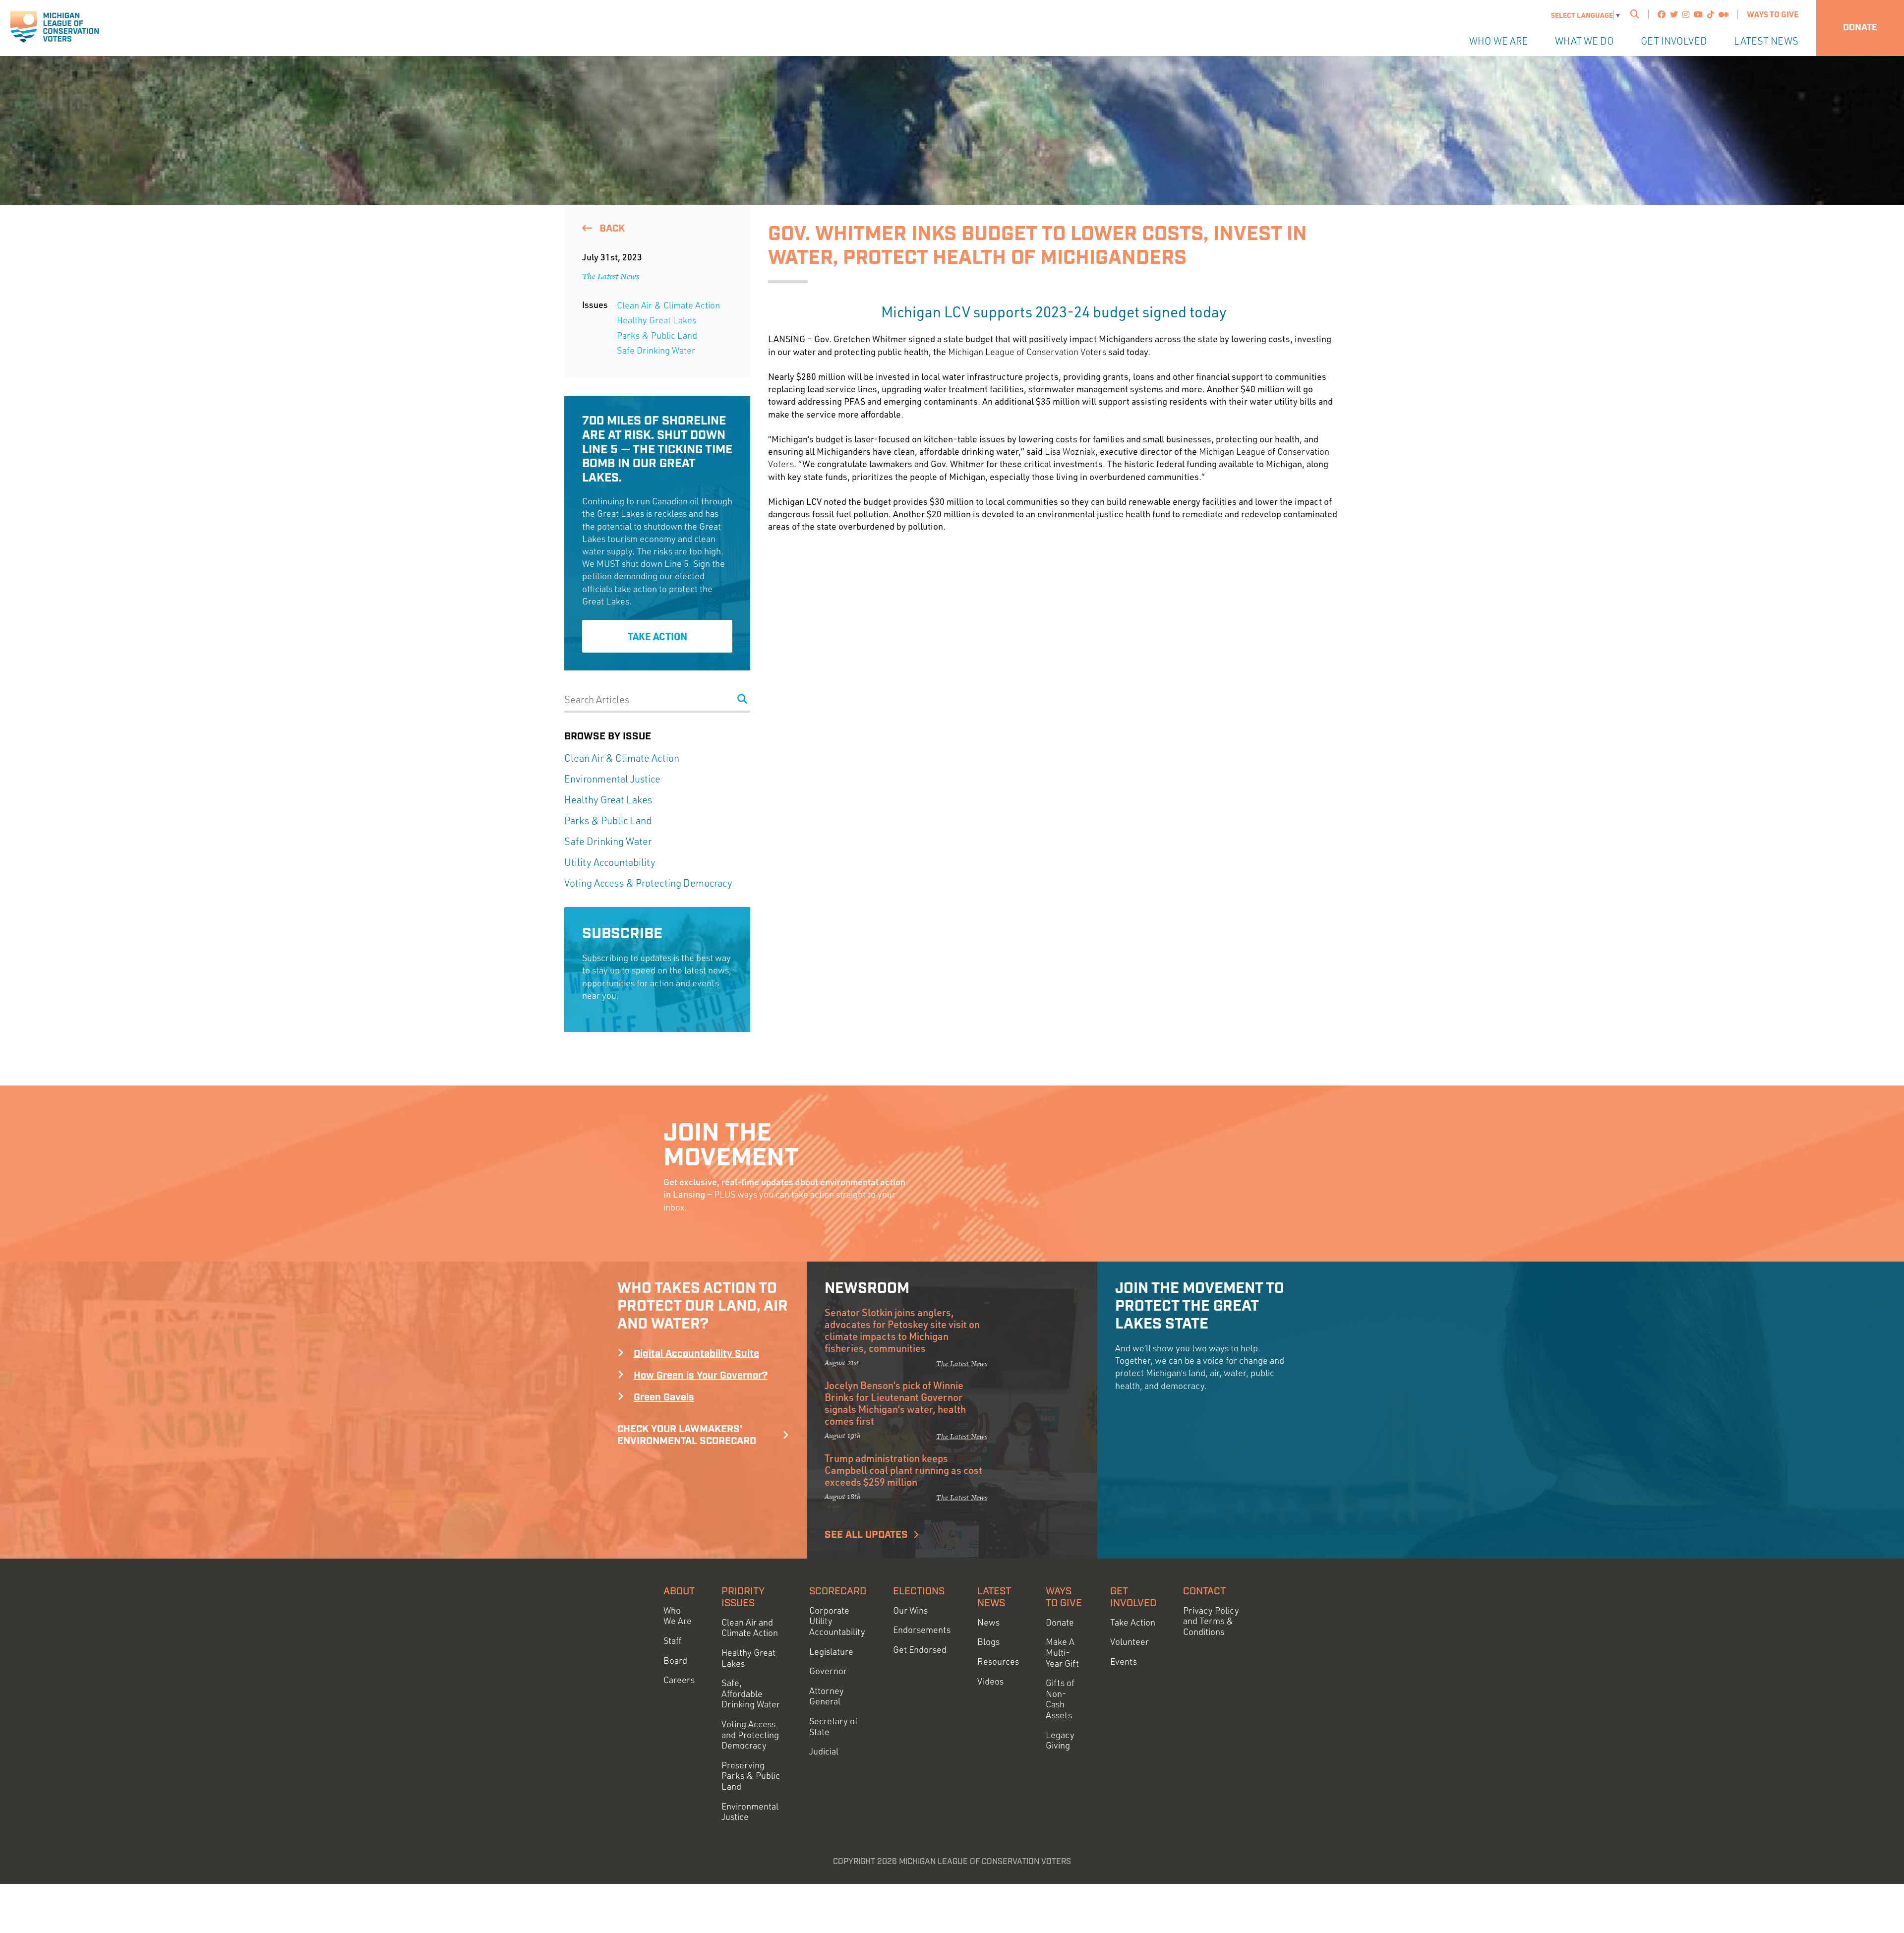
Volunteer (1130, 1642)
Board (675, 1661)
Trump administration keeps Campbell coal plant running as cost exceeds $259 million (903, 1470)
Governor (828, 1671)
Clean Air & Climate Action (668, 305)
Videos (990, 1681)
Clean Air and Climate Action (750, 1628)
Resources (998, 1661)
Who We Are (1499, 41)
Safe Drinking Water (656, 350)
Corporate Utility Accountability (837, 1621)
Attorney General (827, 1696)
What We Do (1584, 41)
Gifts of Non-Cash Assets (1060, 1699)
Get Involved (1674, 41)
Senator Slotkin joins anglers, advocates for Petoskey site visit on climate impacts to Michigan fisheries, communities (902, 1330)
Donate (1860, 28)
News (988, 1622)
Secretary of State (833, 1726)
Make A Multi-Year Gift (1062, 1652)
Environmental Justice (612, 779)
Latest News (1766, 41)
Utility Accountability (610, 862)
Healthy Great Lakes (656, 320)
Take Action (657, 636)
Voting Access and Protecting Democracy (750, 1735)
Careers (679, 1680)
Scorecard (838, 1591)
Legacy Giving (1060, 1740)
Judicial (824, 1751)
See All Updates (866, 1535)
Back (611, 229)
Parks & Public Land (657, 335)
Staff (672, 1641)
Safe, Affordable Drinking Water (751, 1693)
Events (1124, 1661)
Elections (919, 1591)
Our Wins (910, 1610)
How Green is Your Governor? (701, 1376)
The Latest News (611, 276)
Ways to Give (1773, 14)
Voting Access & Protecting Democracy (648, 883)
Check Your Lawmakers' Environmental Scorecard (687, 1435)
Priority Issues (743, 1597)
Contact (1204, 1591)
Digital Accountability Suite (696, 1354)
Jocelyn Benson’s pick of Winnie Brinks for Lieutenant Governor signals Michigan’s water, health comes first (895, 1403)
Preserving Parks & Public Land (751, 1776)
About (679, 1591)
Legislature (831, 1652)
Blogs (988, 1642)
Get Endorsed (920, 1650)
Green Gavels (664, 1397)
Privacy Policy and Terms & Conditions (1211, 1621)
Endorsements (922, 1630)
